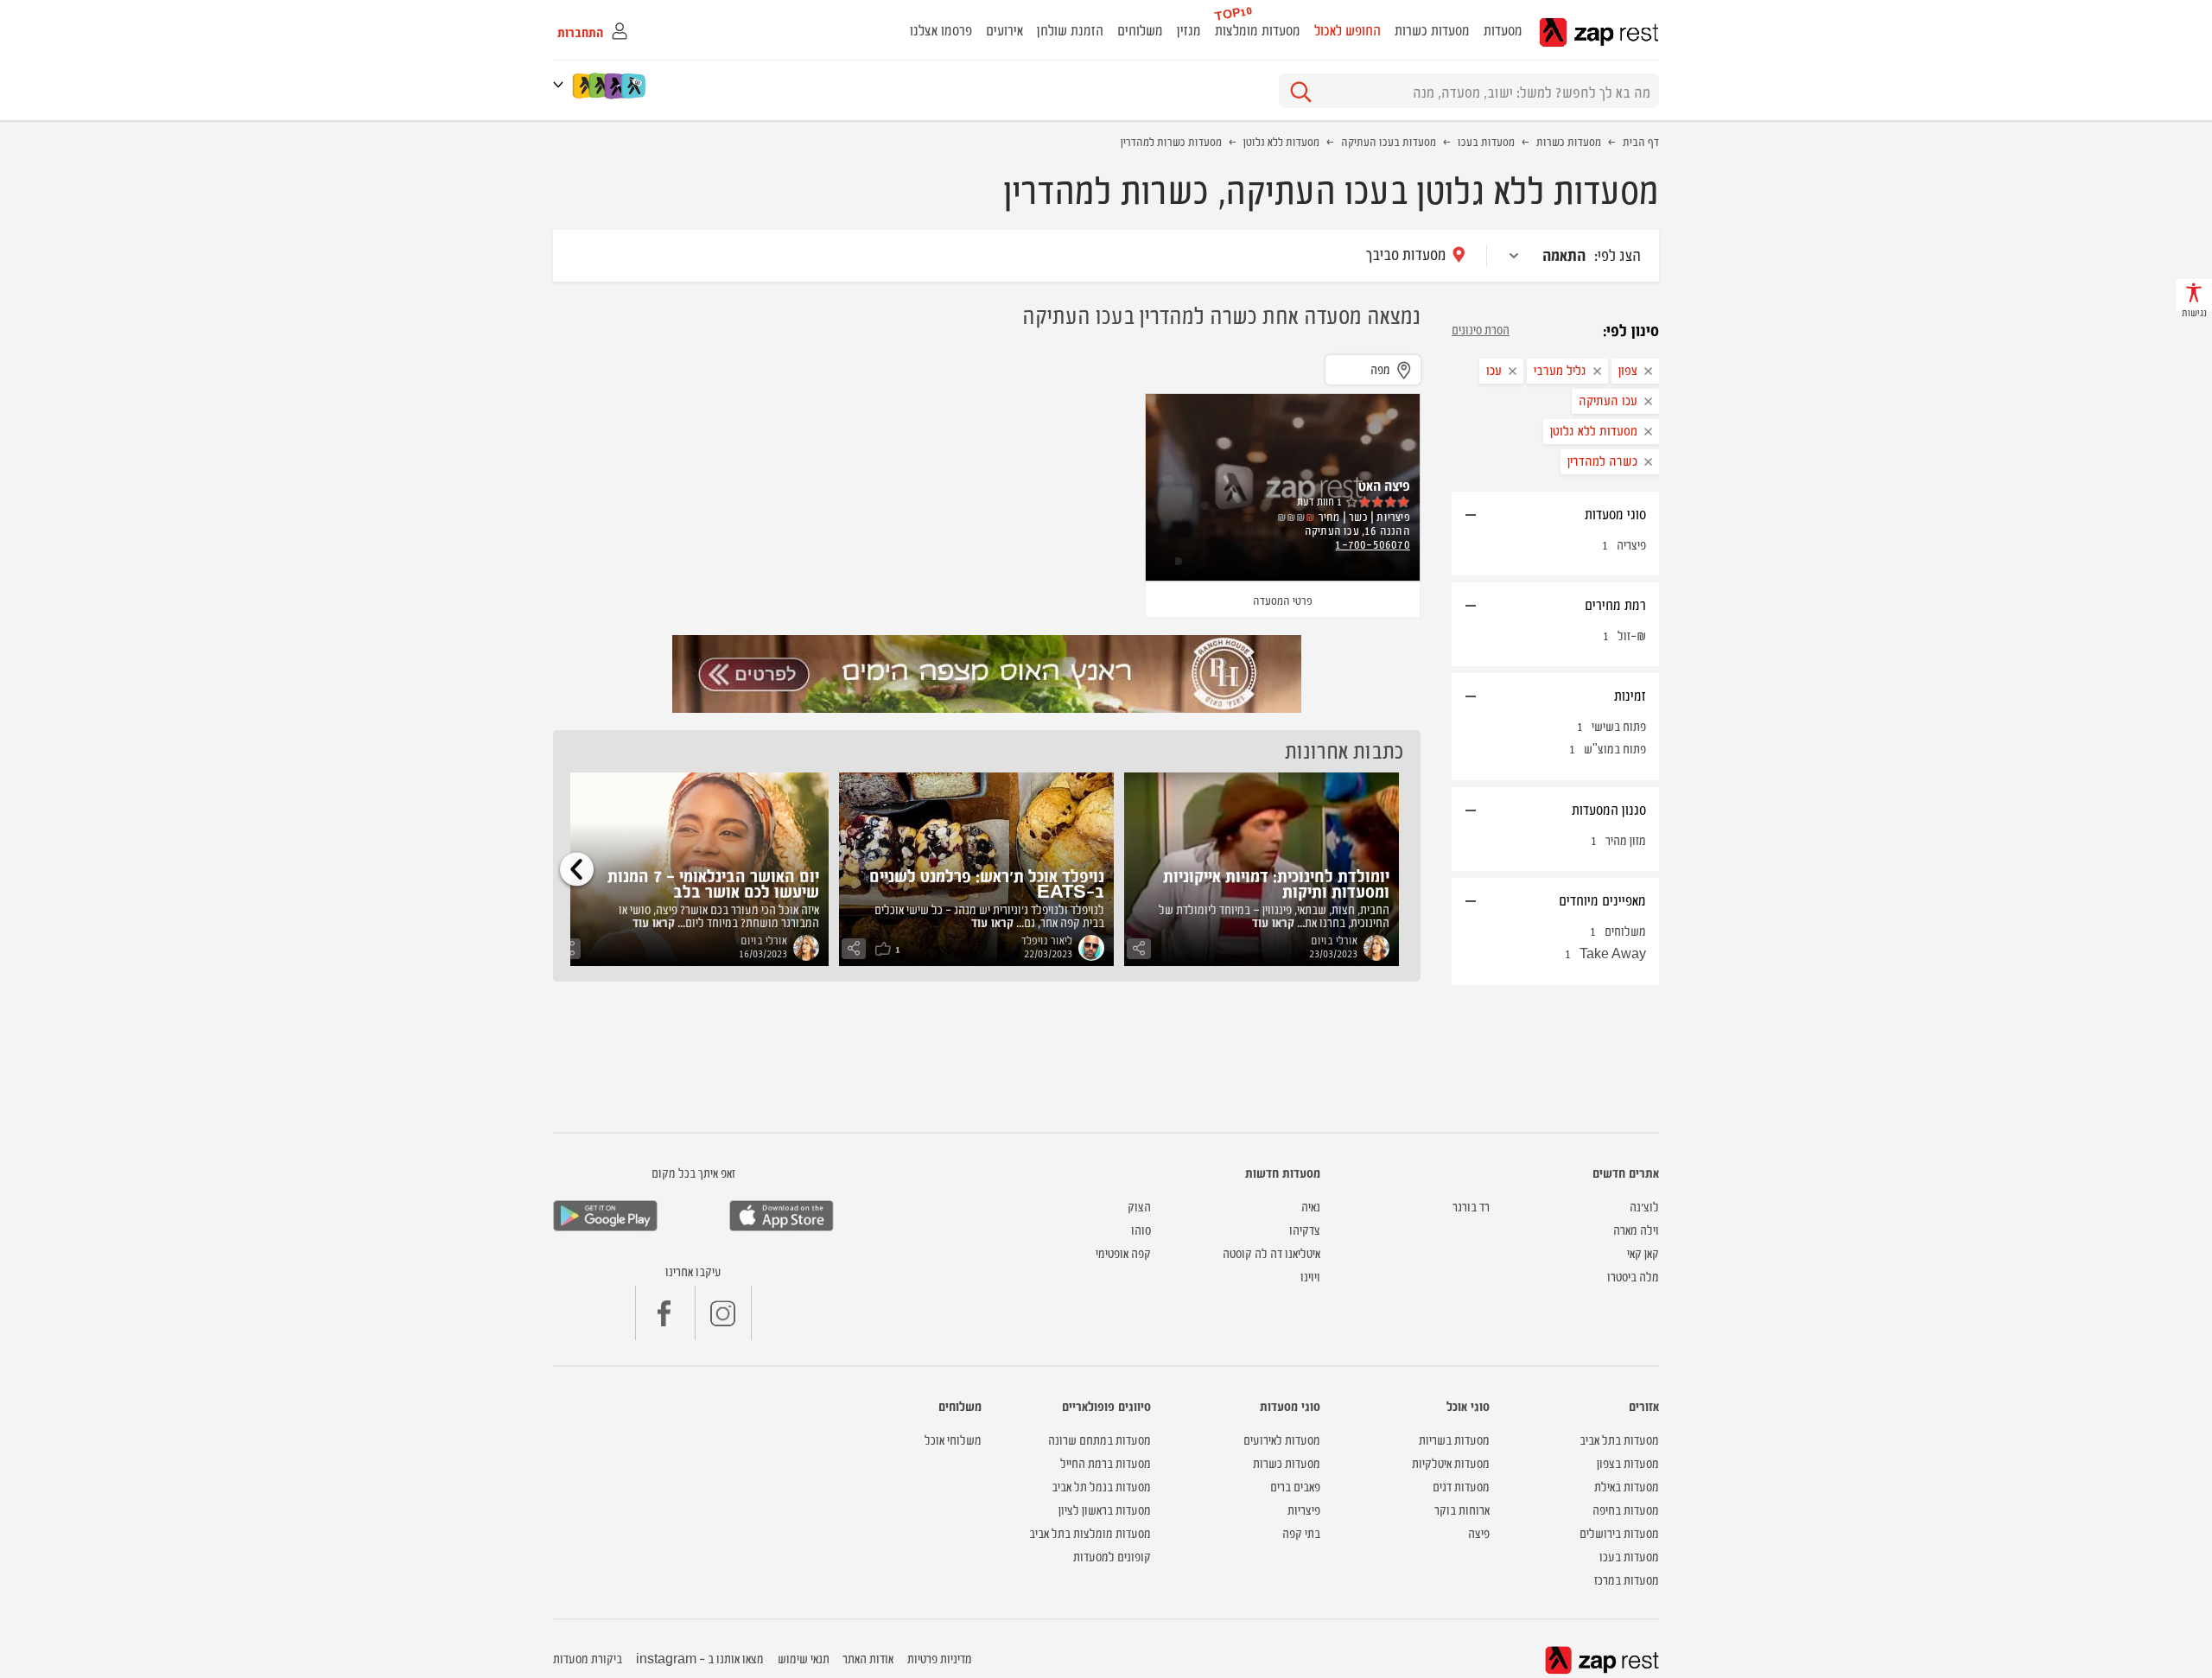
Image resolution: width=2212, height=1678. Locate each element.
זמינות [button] (1630, 695)
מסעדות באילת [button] (1627, 1486)
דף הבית (1641, 141)
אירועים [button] (1004, 29)
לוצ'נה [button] (1644, 1206)
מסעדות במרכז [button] (1627, 1579)
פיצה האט (1384, 485)
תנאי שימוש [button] (804, 1658)
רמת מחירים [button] (1615, 604)
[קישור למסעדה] (987, 674)
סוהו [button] (1141, 1229)
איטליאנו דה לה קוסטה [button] (1271, 1252)
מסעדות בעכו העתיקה (1389, 141)
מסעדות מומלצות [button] (1258, 29)
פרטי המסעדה (1283, 600)
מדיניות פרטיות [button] (940, 1658)
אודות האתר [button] (868, 1658)
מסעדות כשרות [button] (1432, 29)
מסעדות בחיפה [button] (1626, 1509)
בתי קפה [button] (1301, 1532)
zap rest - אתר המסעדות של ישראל (1599, 32)
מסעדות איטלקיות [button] (1451, 1462)
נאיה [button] (1311, 1206)
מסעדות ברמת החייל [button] (1106, 1462)
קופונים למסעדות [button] (1112, 1556)
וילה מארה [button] (1636, 1229)
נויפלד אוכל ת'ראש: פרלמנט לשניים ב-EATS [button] (987, 883)
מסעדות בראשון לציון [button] (1105, 1509)
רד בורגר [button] (1471, 1206)
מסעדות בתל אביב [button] (1619, 1439)
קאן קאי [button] (1643, 1252)
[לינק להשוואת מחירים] (635, 86)
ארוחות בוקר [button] (1462, 1509)
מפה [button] (1380, 369)
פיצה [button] (1479, 1532)
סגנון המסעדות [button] (1609, 809)
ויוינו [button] (1310, 1276)
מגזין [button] (1189, 29)
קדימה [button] (577, 869)
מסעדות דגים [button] (1461, 1486)
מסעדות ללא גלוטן (1281, 141)
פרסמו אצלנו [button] (941, 29)
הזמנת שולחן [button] (1070, 29)
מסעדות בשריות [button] (1454, 1439)
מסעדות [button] (1503, 29)
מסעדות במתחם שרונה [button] (1100, 1439)
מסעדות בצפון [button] (1628, 1462)
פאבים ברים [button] (1295, 1486)
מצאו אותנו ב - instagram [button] (700, 1658)
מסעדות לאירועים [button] (1282, 1439)
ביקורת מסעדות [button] (588, 1658)
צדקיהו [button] (1305, 1229)
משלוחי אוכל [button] (953, 1439)
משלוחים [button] (1140, 29)
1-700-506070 (1372, 543)
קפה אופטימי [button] (1123, 1252)
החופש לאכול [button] (1348, 29)
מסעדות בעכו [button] (1629, 1556)
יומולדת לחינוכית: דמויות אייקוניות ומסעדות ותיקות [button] (1276, 883)
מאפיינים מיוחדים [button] (1602, 899)
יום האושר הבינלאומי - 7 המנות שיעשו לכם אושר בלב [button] (713, 883)
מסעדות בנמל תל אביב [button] (1101, 1486)
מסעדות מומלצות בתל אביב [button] (1090, 1532)
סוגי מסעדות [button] (1615, 513)
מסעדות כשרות (1569, 141)
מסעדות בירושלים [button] (1619, 1532)
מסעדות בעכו (1486, 141)
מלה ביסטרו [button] (1633, 1276)
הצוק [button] (1139, 1206)
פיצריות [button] (1304, 1509)
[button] (562, 84)
